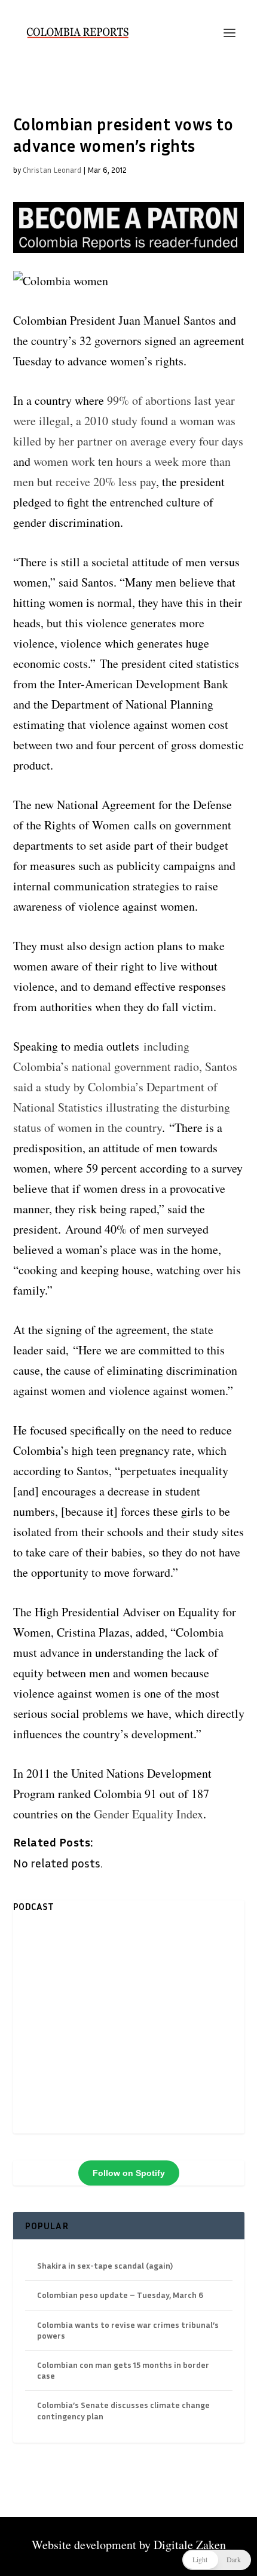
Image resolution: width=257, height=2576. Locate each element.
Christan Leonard (52, 170)
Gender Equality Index (149, 1814)
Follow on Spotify (129, 2173)
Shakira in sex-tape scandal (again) (105, 2265)
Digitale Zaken (190, 2545)
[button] (217, 2560)
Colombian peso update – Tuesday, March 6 (120, 2295)
